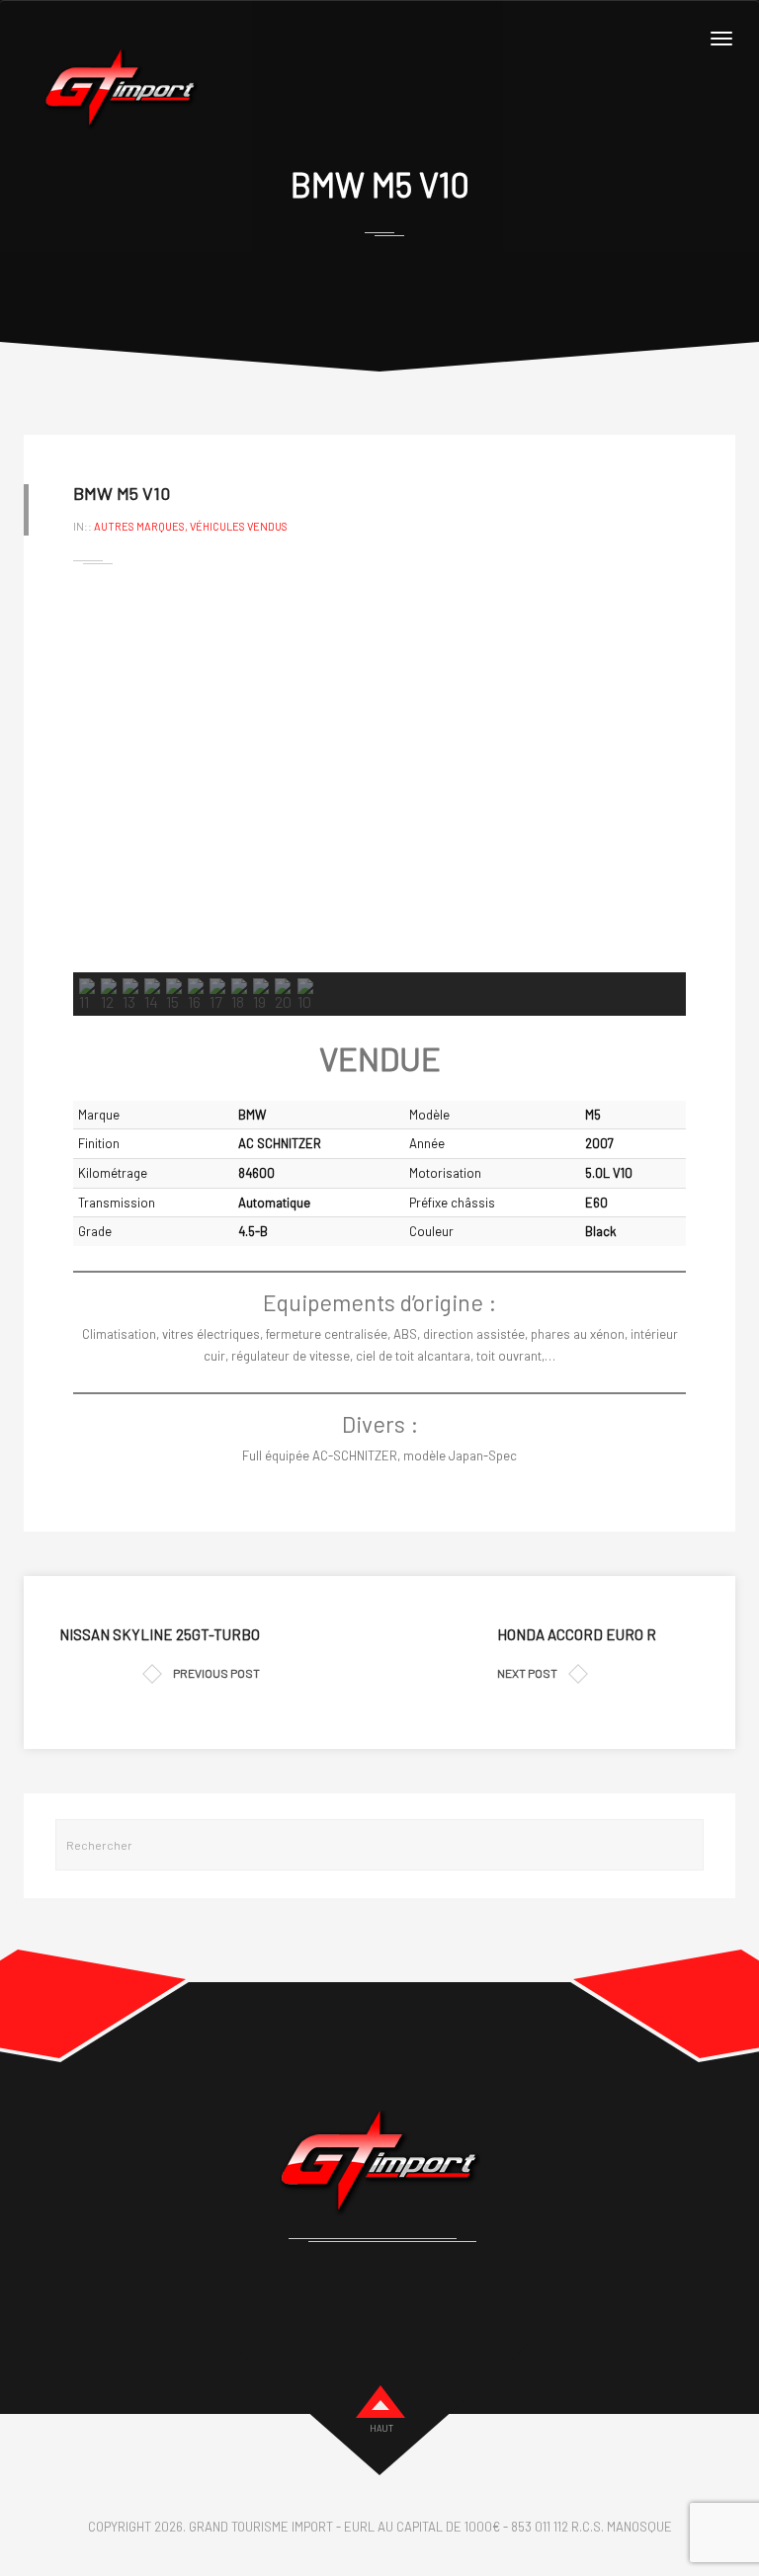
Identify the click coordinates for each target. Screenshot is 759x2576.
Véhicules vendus (239, 526)
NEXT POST (527, 1673)
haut (381, 2428)
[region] (379, 802)
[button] (104, 781)
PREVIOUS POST (216, 1673)
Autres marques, (142, 526)
